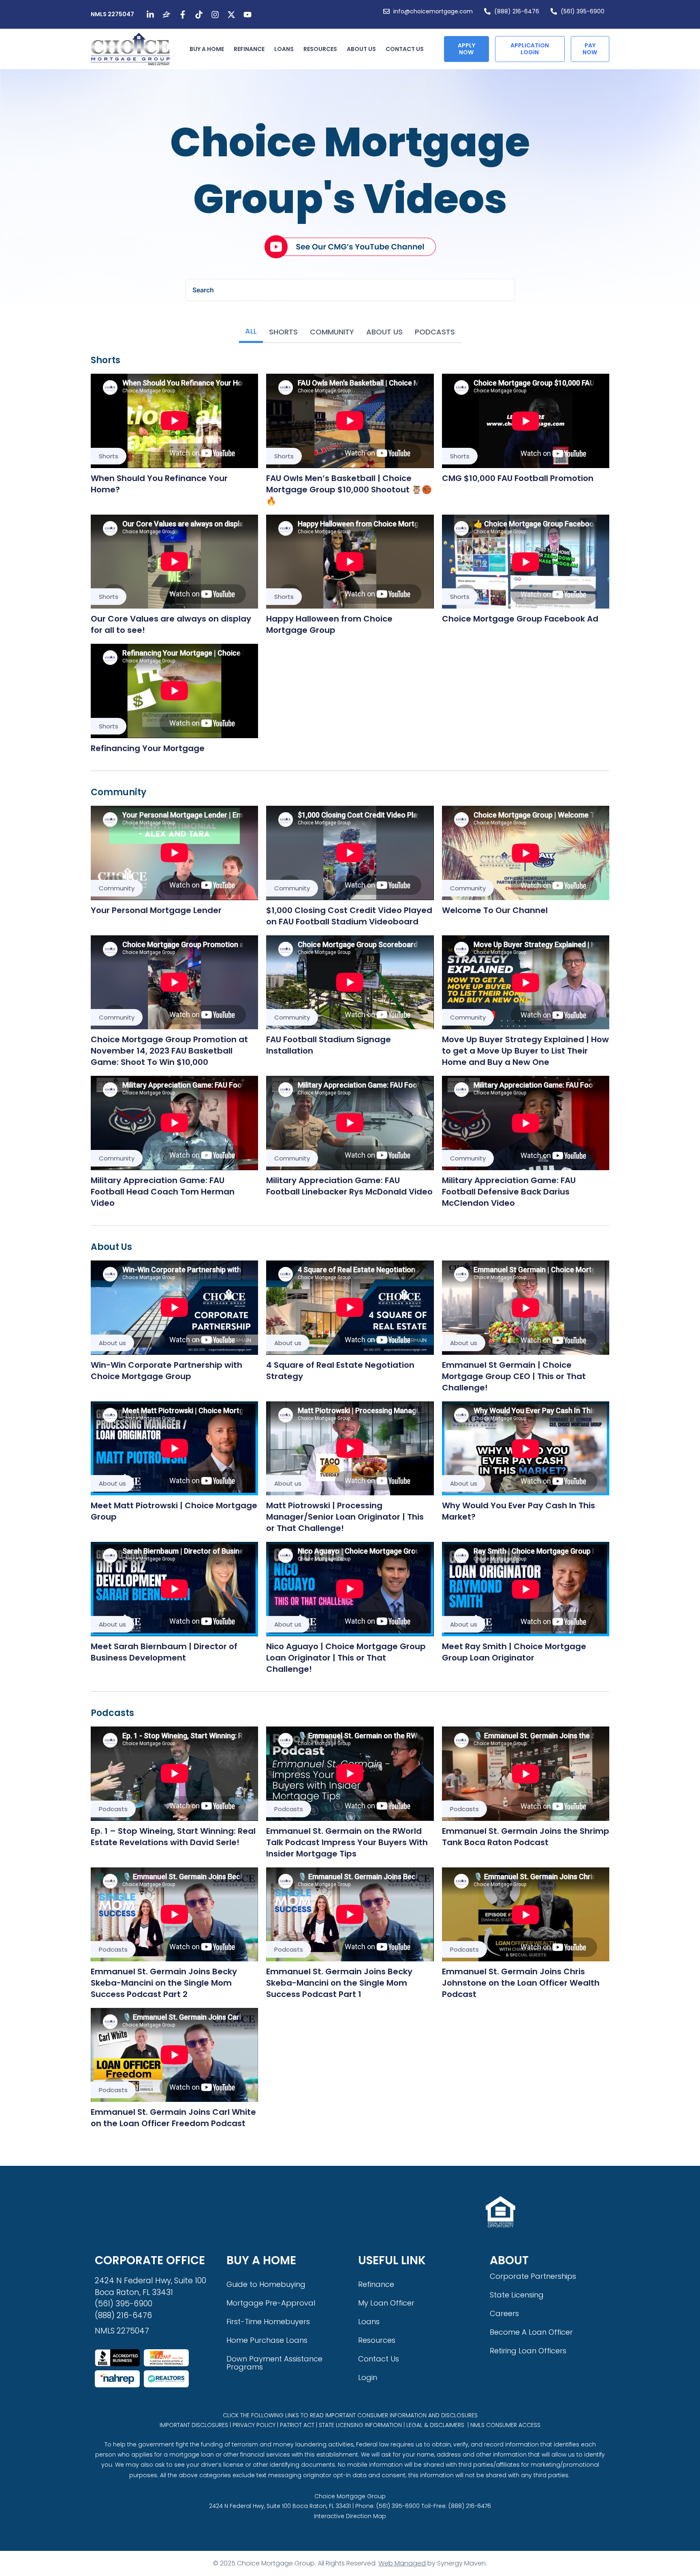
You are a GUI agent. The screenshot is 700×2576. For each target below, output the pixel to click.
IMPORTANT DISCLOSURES (194, 2425)
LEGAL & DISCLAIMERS (435, 2425)
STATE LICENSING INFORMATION (360, 2425)
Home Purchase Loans (267, 2340)
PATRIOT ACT (297, 2425)
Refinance (249, 49)
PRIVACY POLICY (254, 2425)
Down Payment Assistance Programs (274, 2363)
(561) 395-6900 (124, 2304)
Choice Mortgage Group (350, 2496)
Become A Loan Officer (531, 2332)
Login (368, 2377)
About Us (361, 49)
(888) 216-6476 (123, 2315)
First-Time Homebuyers (268, 2322)
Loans (284, 49)
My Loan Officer (386, 2303)
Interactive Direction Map (350, 2516)
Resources (320, 49)
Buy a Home (207, 49)
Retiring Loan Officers (528, 2351)
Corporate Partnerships (533, 2276)
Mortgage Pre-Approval (271, 2303)
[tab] (251, 332)
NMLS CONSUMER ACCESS (505, 2425)
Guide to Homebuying (266, 2284)
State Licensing (517, 2295)
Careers (504, 2313)
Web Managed (402, 2563)
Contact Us (405, 49)
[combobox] (350, 290)
